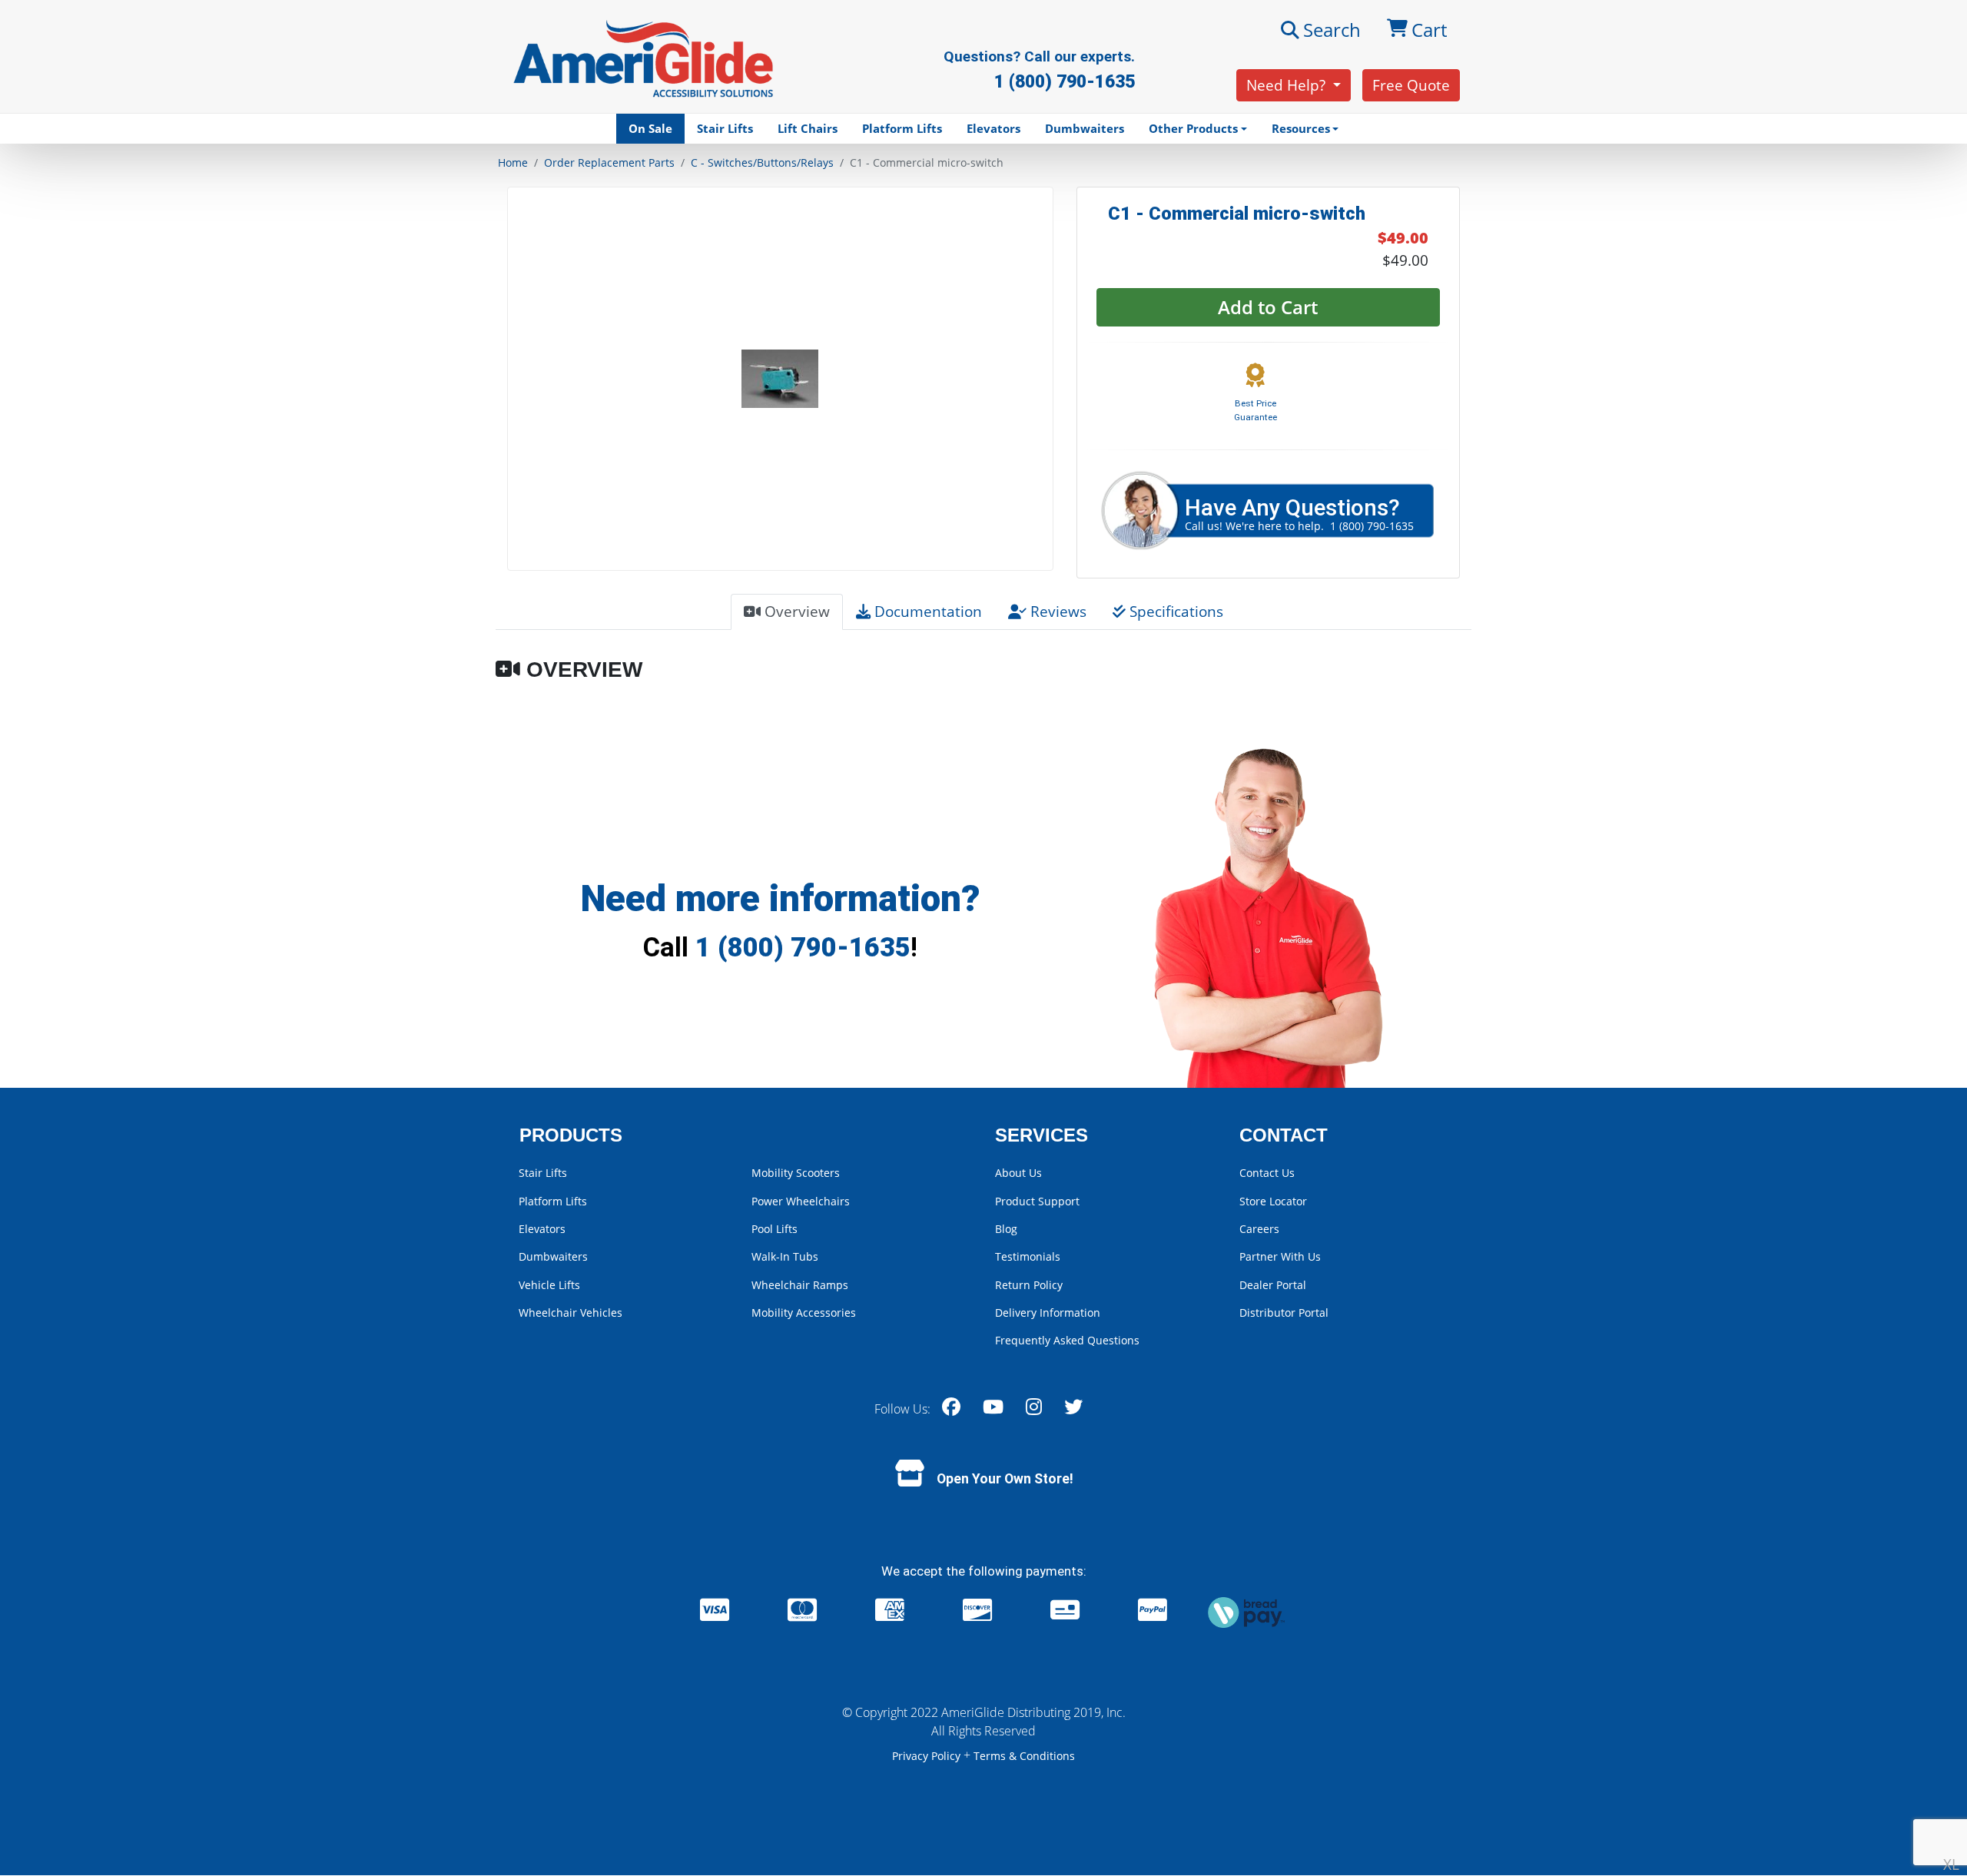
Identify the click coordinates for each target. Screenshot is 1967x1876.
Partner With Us (1280, 1256)
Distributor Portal (1284, 1313)
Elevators (993, 128)
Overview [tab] (795, 611)
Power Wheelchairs (801, 1201)
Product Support (1037, 1201)
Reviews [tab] (1056, 611)
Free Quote (1411, 85)
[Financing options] (1246, 1611)
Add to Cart (1268, 307)
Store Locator (1273, 1201)
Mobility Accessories (804, 1313)
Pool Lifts (775, 1229)
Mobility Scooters (796, 1173)
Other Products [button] (1193, 128)
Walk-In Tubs (785, 1256)
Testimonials (1028, 1256)
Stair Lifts (725, 128)
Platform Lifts (902, 128)
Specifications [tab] (1174, 611)
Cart (1429, 30)
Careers (1259, 1229)
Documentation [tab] (926, 611)
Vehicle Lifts (549, 1285)
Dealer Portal (1273, 1285)
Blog (1006, 1229)
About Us (1018, 1173)
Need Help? (1288, 85)
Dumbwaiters (1085, 128)
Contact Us (1267, 1173)
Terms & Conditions (1024, 1756)
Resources (1301, 128)
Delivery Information (1048, 1313)
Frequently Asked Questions (1067, 1340)
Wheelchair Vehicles (571, 1313)
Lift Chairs (808, 128)
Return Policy (1029, 1285)
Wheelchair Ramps (800, 1285)
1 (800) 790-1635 (803, 947)
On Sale (650, 128)
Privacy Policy (928, 1756)
